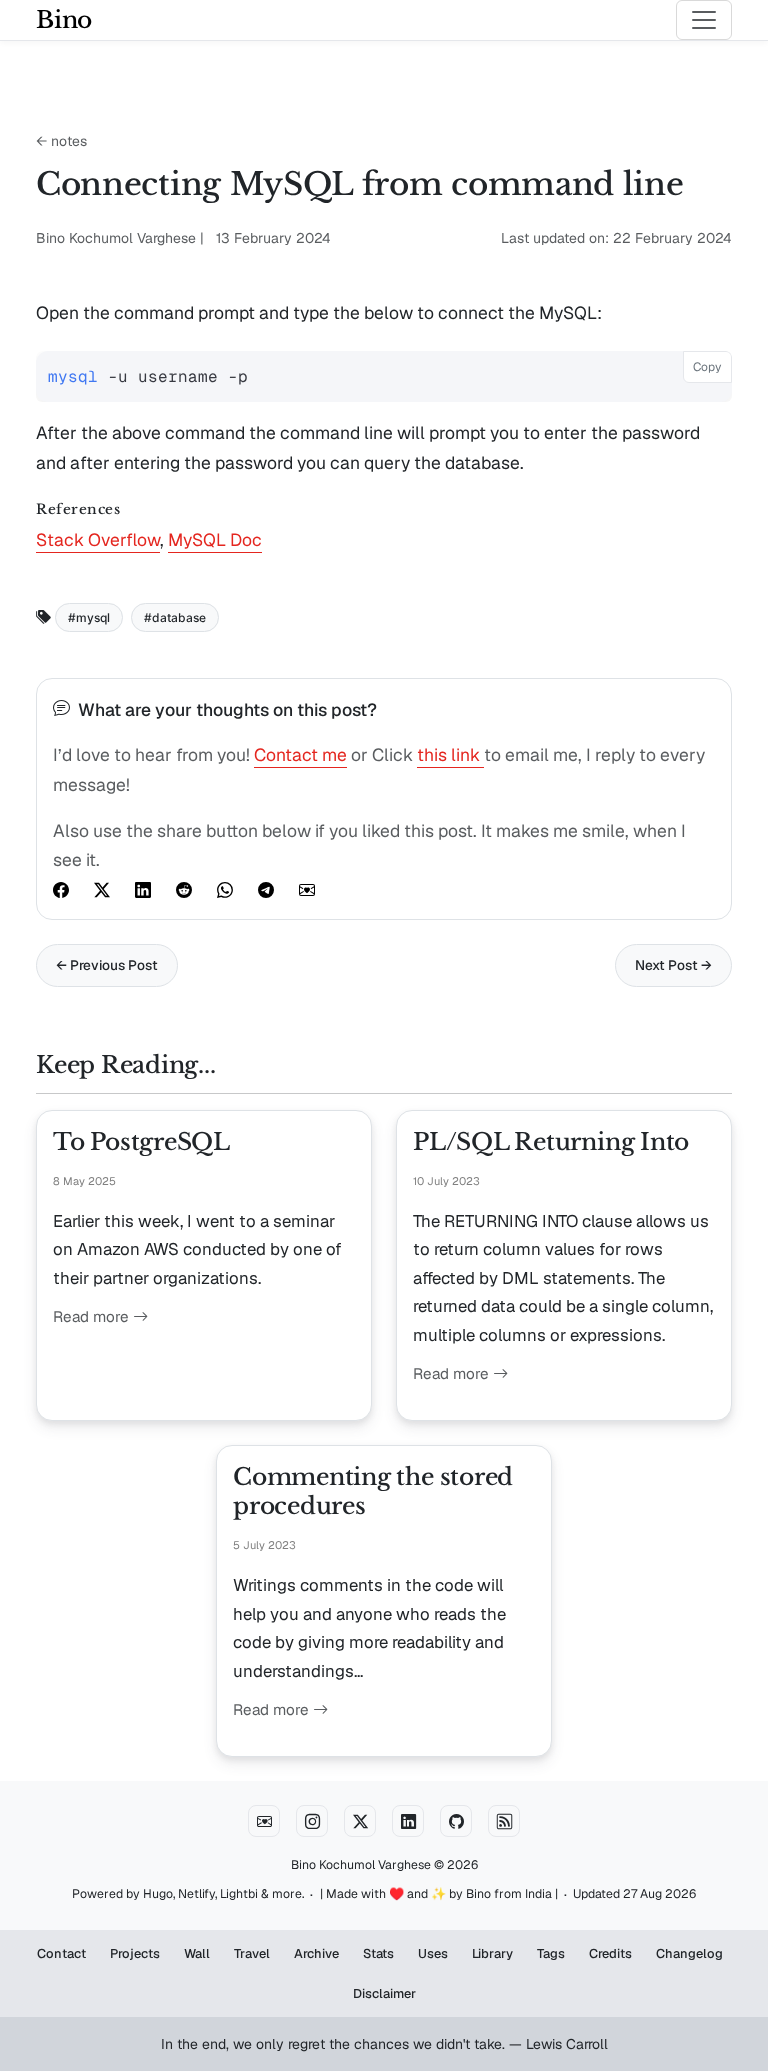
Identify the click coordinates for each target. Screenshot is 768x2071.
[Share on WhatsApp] (225, 889)
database (179, 617)
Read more (93, 1317)
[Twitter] (360, 1821)
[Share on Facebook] (61, 889)
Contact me (300, 754)
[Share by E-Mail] (307, 889)
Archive (316, 1953)
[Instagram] (312, 1821)
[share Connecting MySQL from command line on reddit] (184, 889)
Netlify (196, 1894)
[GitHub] (456, 1821)
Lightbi (239, 1894)
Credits (610, 1953)
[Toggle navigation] (704, 20)
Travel (252, 1953)
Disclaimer (384, 1993)
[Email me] (264, 1821)
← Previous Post (107, 965)
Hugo (158, 1894)
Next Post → (673, 965)
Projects (135, 1953)
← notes (61, 141)
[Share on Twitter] (102, 889)
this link (450, 754)
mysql (93, 617)
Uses (433, 1953)
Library (492, 1953)
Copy (707, 367)
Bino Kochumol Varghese (361, 1865)
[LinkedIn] (408, 1821)
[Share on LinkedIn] (143, 889)
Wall (197, 1953)
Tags (551, 1953)
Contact (61, 1953)
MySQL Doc (215, 539)
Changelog (689, 1953)
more (287, 1894)
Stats (378, 1953)
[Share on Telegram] (266, 889)
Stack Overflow (98, 539)
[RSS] (504, 1821)
